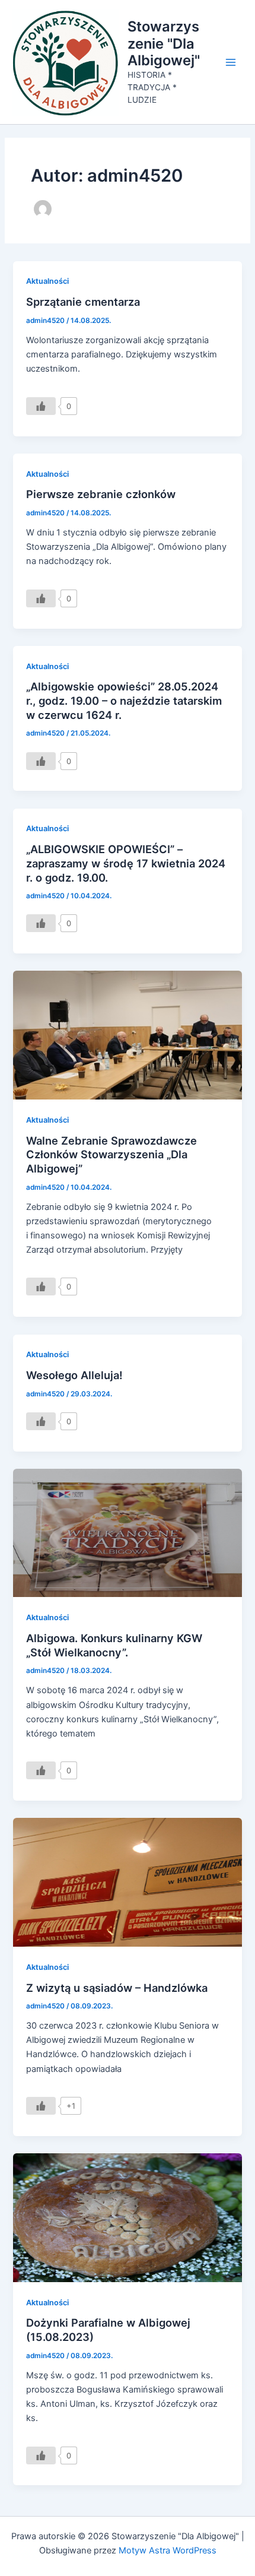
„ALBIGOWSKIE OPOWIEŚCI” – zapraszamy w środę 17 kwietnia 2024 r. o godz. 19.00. (126, 863)
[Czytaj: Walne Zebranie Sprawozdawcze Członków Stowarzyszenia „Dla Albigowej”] (127, 1035)
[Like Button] (41, 406)
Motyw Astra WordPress (168, 2550)
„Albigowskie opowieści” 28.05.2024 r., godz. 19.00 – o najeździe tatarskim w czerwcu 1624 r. (124, 700)
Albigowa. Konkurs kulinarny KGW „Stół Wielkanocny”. (114, 1645)
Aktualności (47, 281)
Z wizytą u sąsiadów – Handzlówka (117, 1988)
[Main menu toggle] (231, 62)
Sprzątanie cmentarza (83, 302)
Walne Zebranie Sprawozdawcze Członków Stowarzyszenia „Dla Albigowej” (111, 1154)
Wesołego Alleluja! (74, 1375)
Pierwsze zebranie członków (101, 494)
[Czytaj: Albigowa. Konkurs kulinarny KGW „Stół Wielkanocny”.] (127, 1532)
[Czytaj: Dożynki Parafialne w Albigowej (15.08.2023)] (127, 2217)
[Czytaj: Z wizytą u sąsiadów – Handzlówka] (127, 1882)
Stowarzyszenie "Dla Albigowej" (164, 43)
